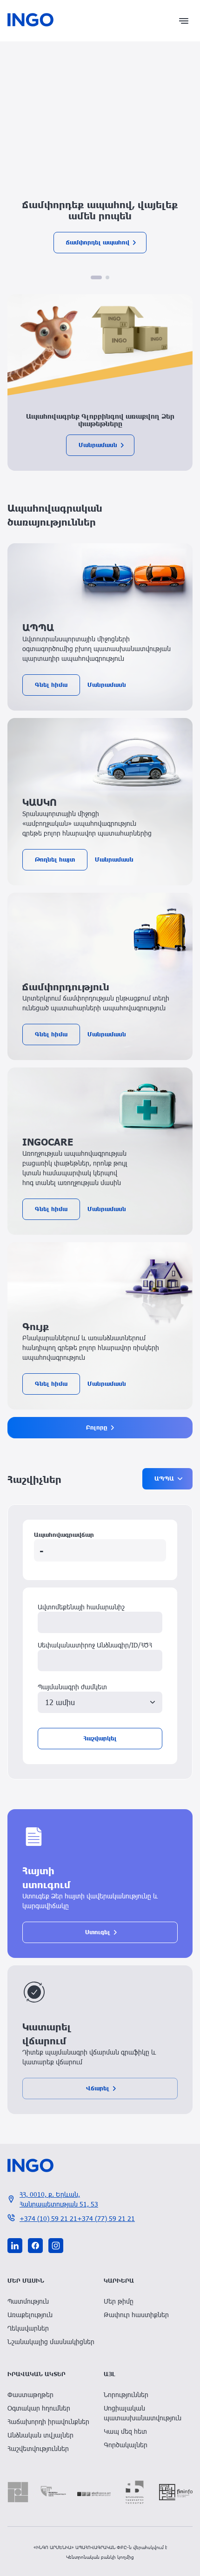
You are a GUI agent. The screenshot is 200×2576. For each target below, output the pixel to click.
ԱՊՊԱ (164, 1479)
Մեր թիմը (119, 2301)
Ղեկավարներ (28, 2328)
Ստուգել (98, 1932)
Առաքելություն (30, 2315)
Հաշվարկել (100, 1738)
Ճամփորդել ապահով (98, 242)
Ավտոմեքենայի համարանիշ (81, 1607)
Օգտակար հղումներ (39, 2408)
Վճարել (98, 2088)
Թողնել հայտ (55, 860)
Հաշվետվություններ (38, 2448)
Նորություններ (126, 2395)
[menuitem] (52, 2301)
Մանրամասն (98, 445)
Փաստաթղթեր (30, 2395)
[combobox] (100, 1703)
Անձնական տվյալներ (40, 2435)
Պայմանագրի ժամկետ (72, 1687)
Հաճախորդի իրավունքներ (48, 2421)
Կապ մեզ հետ (125, 2431)
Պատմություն (28, 2301)
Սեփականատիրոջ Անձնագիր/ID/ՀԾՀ (95, 1645)
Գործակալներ (126, 2445)
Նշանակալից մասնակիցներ (51, 2342)
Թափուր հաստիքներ (136, 2315)
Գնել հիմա (51, 685)
